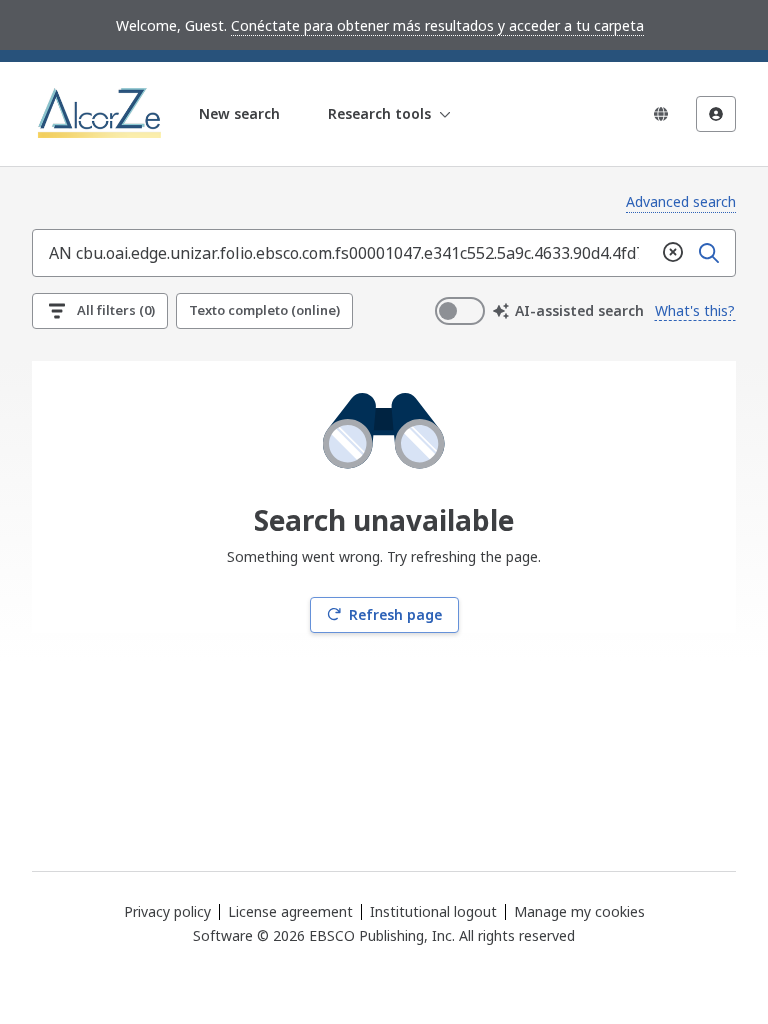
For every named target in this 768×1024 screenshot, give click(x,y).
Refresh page (395, 614)
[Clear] (673, 253)
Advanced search (681, 201)
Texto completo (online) (264, 310)
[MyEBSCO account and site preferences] (716, 114)
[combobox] (344, 253)
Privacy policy (167, 911)
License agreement (290, 911)
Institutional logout (433, 911)
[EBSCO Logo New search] (101, 114)
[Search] (709, 253)
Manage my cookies (579, 912)
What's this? (695, 310)
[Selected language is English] (661, 114)
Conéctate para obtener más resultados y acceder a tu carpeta (437, 25)
